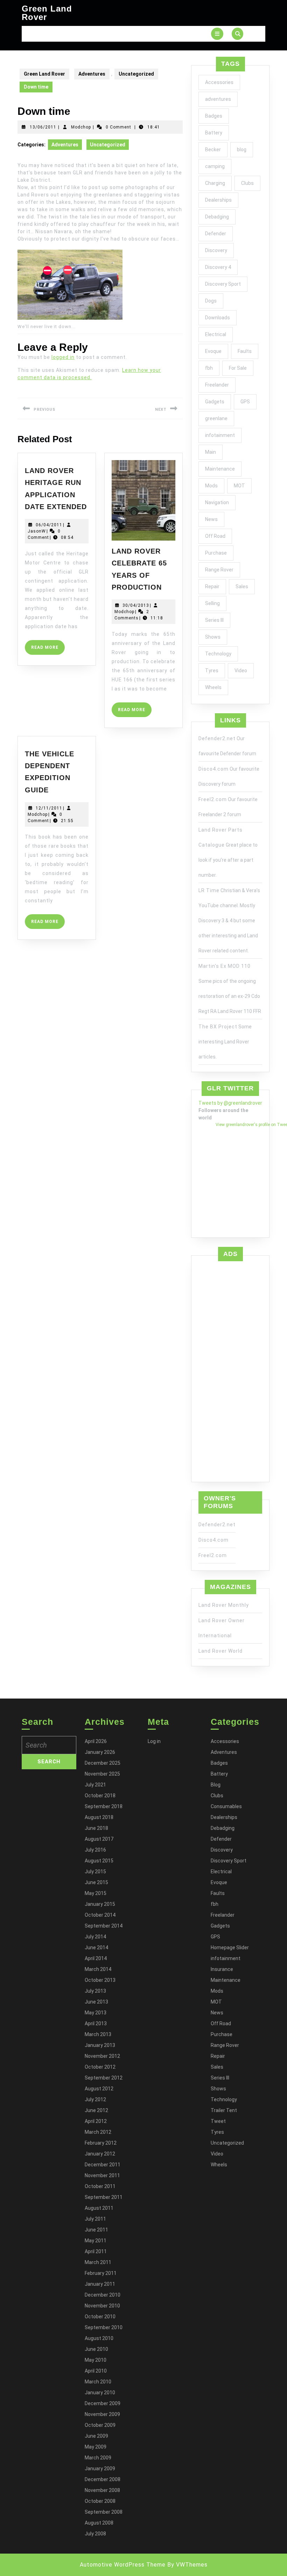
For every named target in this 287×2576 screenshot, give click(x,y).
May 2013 (96, 2013)
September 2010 (104, 2327)
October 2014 (100, 1915)
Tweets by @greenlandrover (230, 1103)
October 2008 (100, 2501)
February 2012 (101, 2143)
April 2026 (96, 1741)
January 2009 (100, 2469)
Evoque (213, 351)
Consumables (226, 1806)
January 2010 (100, 2393)
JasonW (37, 531)
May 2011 (96, 2241)
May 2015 (96, 1893)
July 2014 (95, 1937)
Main (211, 452)
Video (241, 671)
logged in (63, 357)
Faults (245, 351)
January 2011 (100, 2284)
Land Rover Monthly (224, 1605)
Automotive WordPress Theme (123, 2565)
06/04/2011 (49, 525)
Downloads (218, 318)
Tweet (218, 2121)
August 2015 (99, 1861)
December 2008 (103, 2479)
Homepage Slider (230, 1947)
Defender (216, 234)
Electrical (216, 334)
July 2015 (95, 1872)
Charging (215, 183)
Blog (216, 1785)
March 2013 (98, 2034)
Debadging (217, 217)
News (211, 519)
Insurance (222, 1969)
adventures (218, 99)
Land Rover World (220, 1651)
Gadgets (215, 402)
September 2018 (104, 1806)
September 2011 (104, 2197)
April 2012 (96, 2121)
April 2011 (96, 2251)
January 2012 (100, 2154)
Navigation (217, 502)
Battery (214, 133)
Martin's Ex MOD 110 (225, 966)
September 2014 (104, 1926)
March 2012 (98, 2132)
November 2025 (102, 1774)
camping (215, 166)
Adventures (92, 74)
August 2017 (99, 1839)
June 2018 (96, 1828)
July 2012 (95, 2099)
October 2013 (100, 1980)
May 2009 (96, 2447)
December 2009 (103, 2403)
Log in (154, 1741)
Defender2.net (217, 738)
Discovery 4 (218, 267)
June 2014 (96, 1947)
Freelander (217, 385)
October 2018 (100, 1796)
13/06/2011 (43, 127)
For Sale (238, 368)
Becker (213, 150)
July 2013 (95, 1991)
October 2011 (100, 2186)
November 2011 (102, 2175)
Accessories (219, 82)
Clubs (247, 183)
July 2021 (95, 1785)
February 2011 (101, 2273)
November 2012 (102, 2056)
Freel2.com (213, 799)
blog (242, 150)
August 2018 (99, 1817)
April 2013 (96, 2023)
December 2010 (103, 2295)
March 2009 (98, 2458)
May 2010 (96, 2360)
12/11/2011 (49, 808)
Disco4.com (213, 769)
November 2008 (102, 2490)
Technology (218, 654)
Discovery (216, 250)
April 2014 (96, 1958)
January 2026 (100, 1752)
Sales (242, 586)
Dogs (211, 301)
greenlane (216, 418)
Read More (48, 650)
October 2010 (100, 2317)
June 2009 (96, 2436)
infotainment (220, 435)
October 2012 (100, 2067)
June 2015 (96, 1882)
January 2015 (100, 1904)
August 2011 (99, 2208)
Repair (212, 586)
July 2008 (95, 2534)
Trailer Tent (224, 2110)
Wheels (213, 687)
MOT (239, 486)
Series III (214, 620)
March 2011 (98, 2262)
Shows (213, 637)
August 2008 (99, 2523)
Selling (212, 603)
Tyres (212, 671)
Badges (214, 116)
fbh (209, 368)
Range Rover (219, 570)
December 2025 (103, 1763)
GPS (245, 402)
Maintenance (220, 469)
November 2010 (102, 2306)
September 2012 (104, 2078)
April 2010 (96, 2371)
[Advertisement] (230, 1370)
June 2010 (96, 2349)
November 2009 (102, 2414)
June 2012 (96, 2110)
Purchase (216, 553)
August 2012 (99, 2089)
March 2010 (98, 2382)
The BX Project (218, 1027)
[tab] (217, 34)
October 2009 (100, 2425)
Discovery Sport (223, 284)
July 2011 (95, 2219)
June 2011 (96, 2230)
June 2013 (96, 2002)
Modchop (81, 127)
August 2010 (99, 2338)
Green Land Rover (47, 13)
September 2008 (104, 2512)
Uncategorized (136, 74)
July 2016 (95, 1850)
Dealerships (218, 200)
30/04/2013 (136, 605)
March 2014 (98, 1969)
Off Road (215, 536)
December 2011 (103, 2165)
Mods (211, 486)
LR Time (209, 890)
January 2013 (100, 2045)
